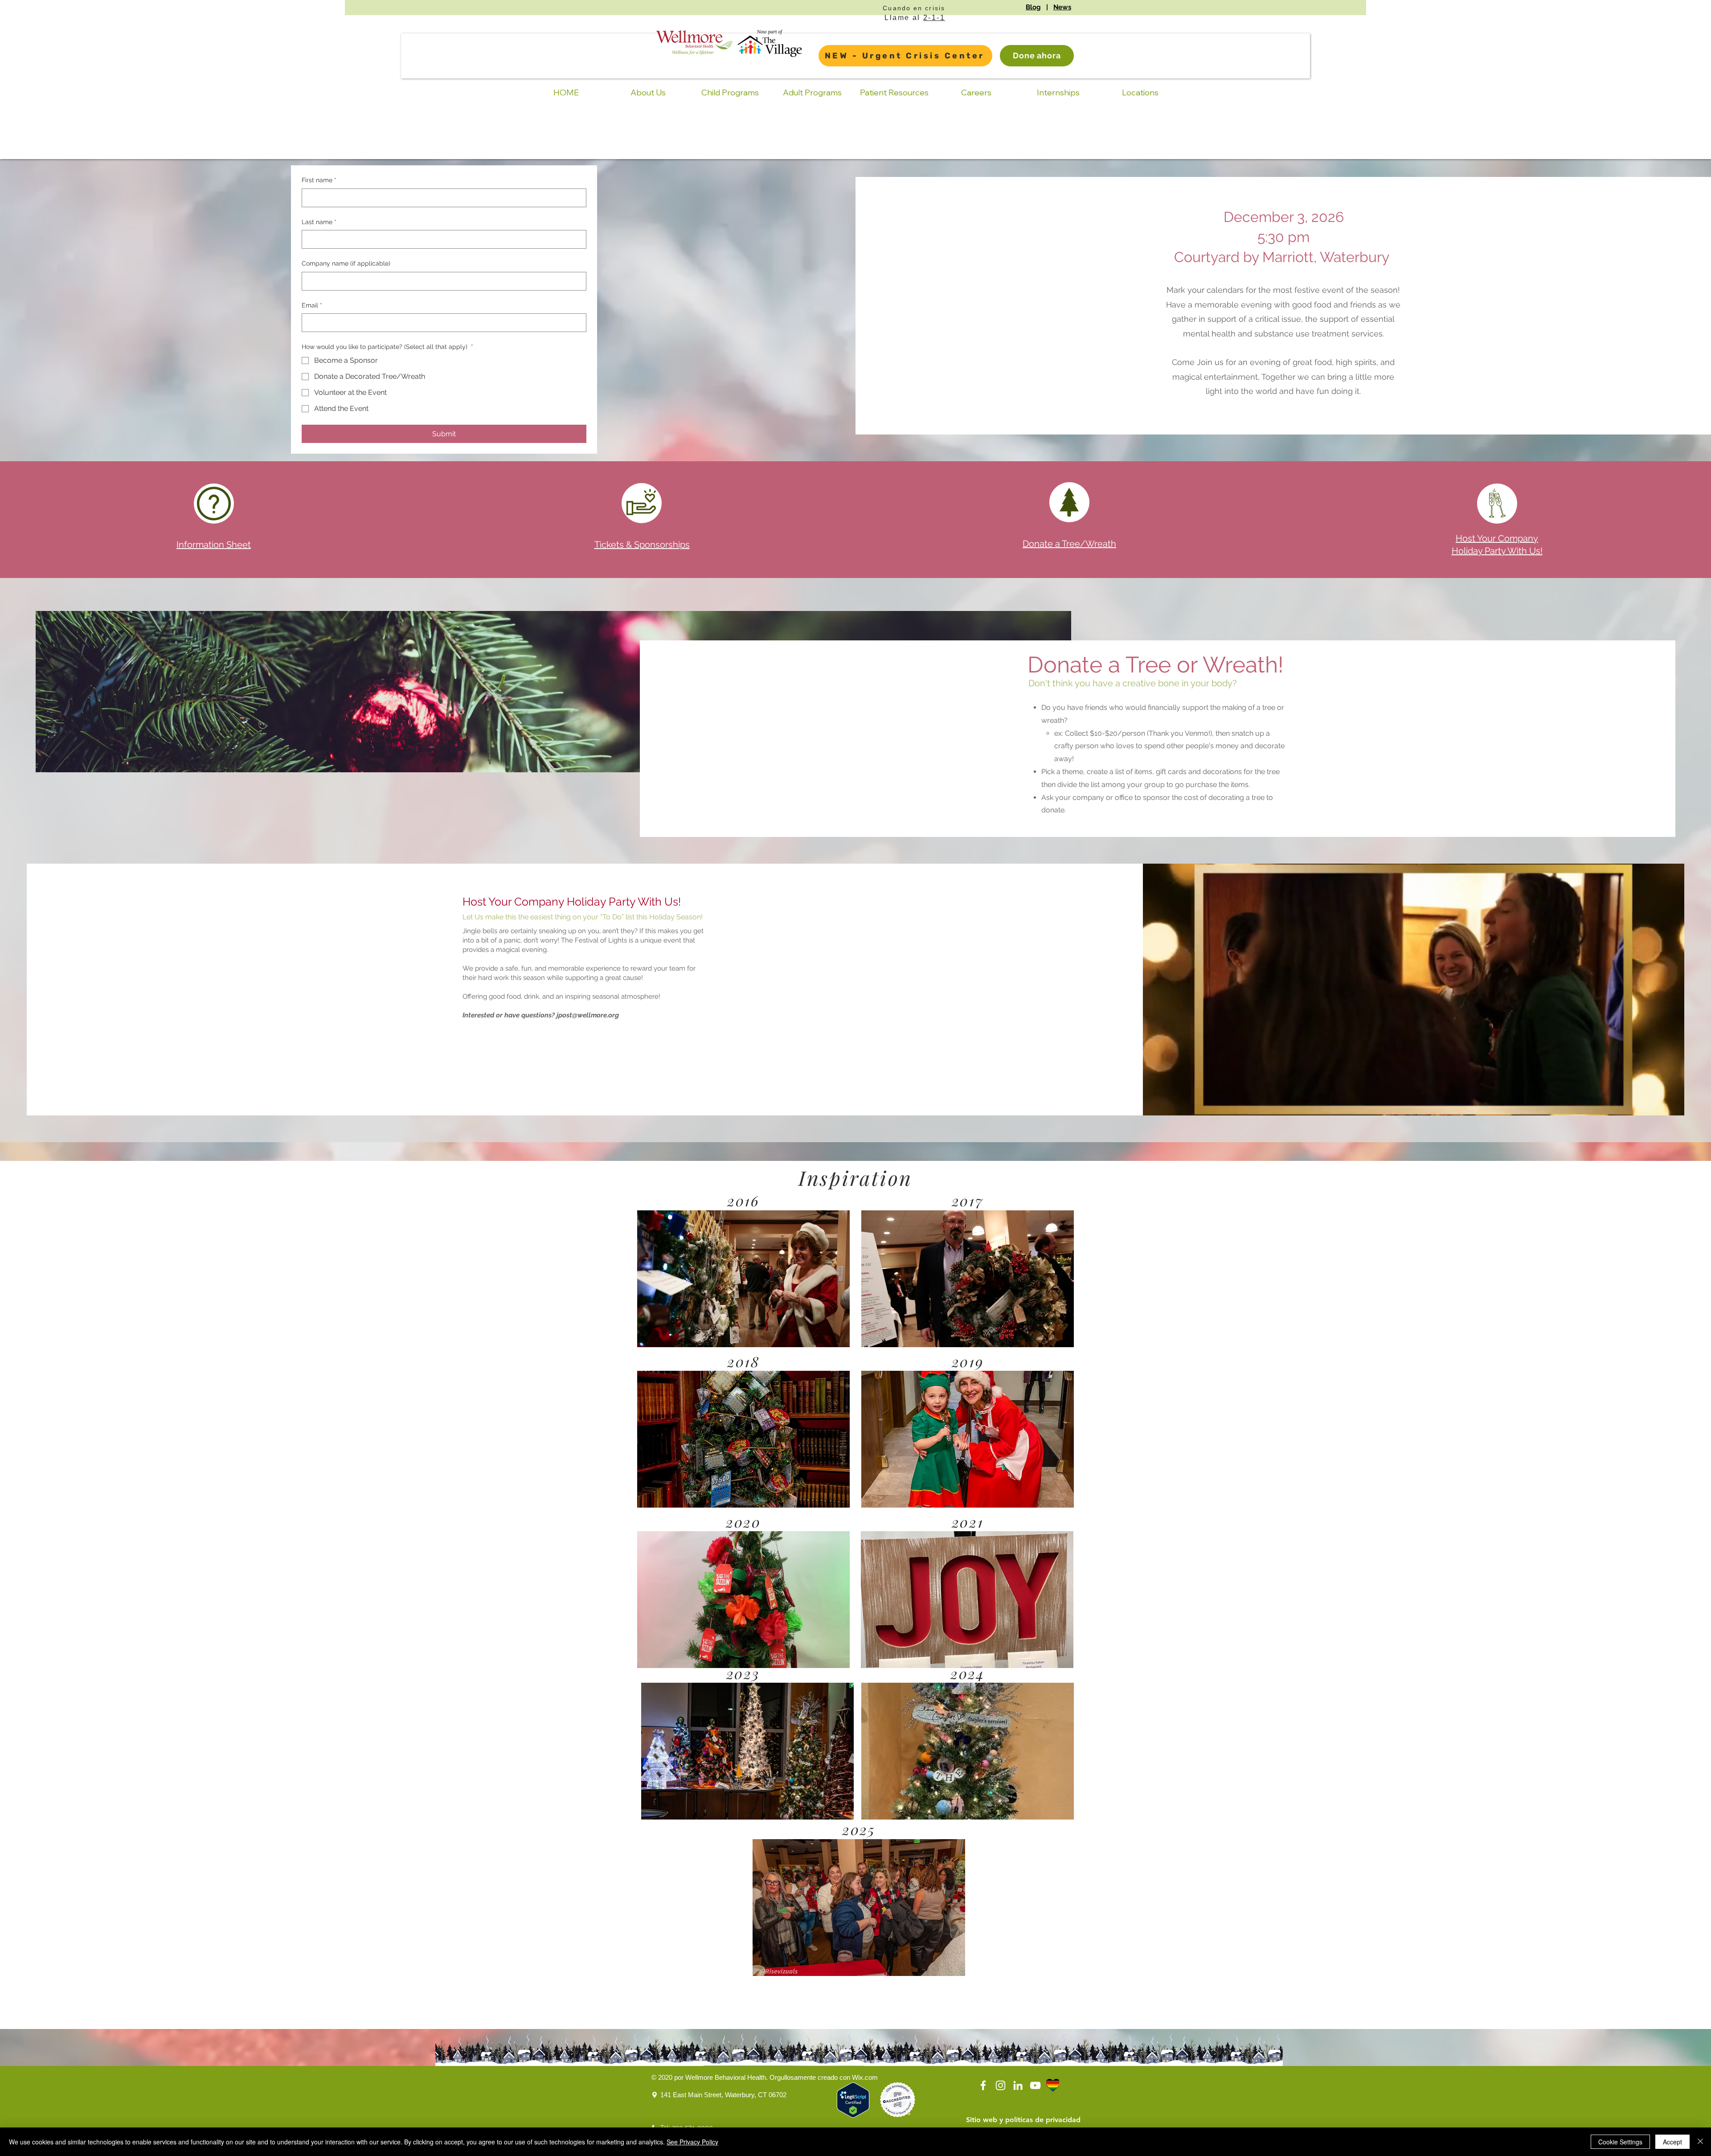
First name (319, 180)
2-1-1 (934, 18)
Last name (319, 222)
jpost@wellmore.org (588, 1015)
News (1062, 7)
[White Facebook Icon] (983, 2085)
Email (312, 305)
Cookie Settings (1620, 2142)
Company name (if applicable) (346, 263)
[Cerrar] (1700, 2142)
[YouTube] (1035, 2085)
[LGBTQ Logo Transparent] (1053, 2085)
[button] (743, 1279)
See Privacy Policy (692, 2142)
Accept (1672, 2142)
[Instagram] (1001, 2085)
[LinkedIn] (1018, 2085)
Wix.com (865, 2077)
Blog (1033, 7)
